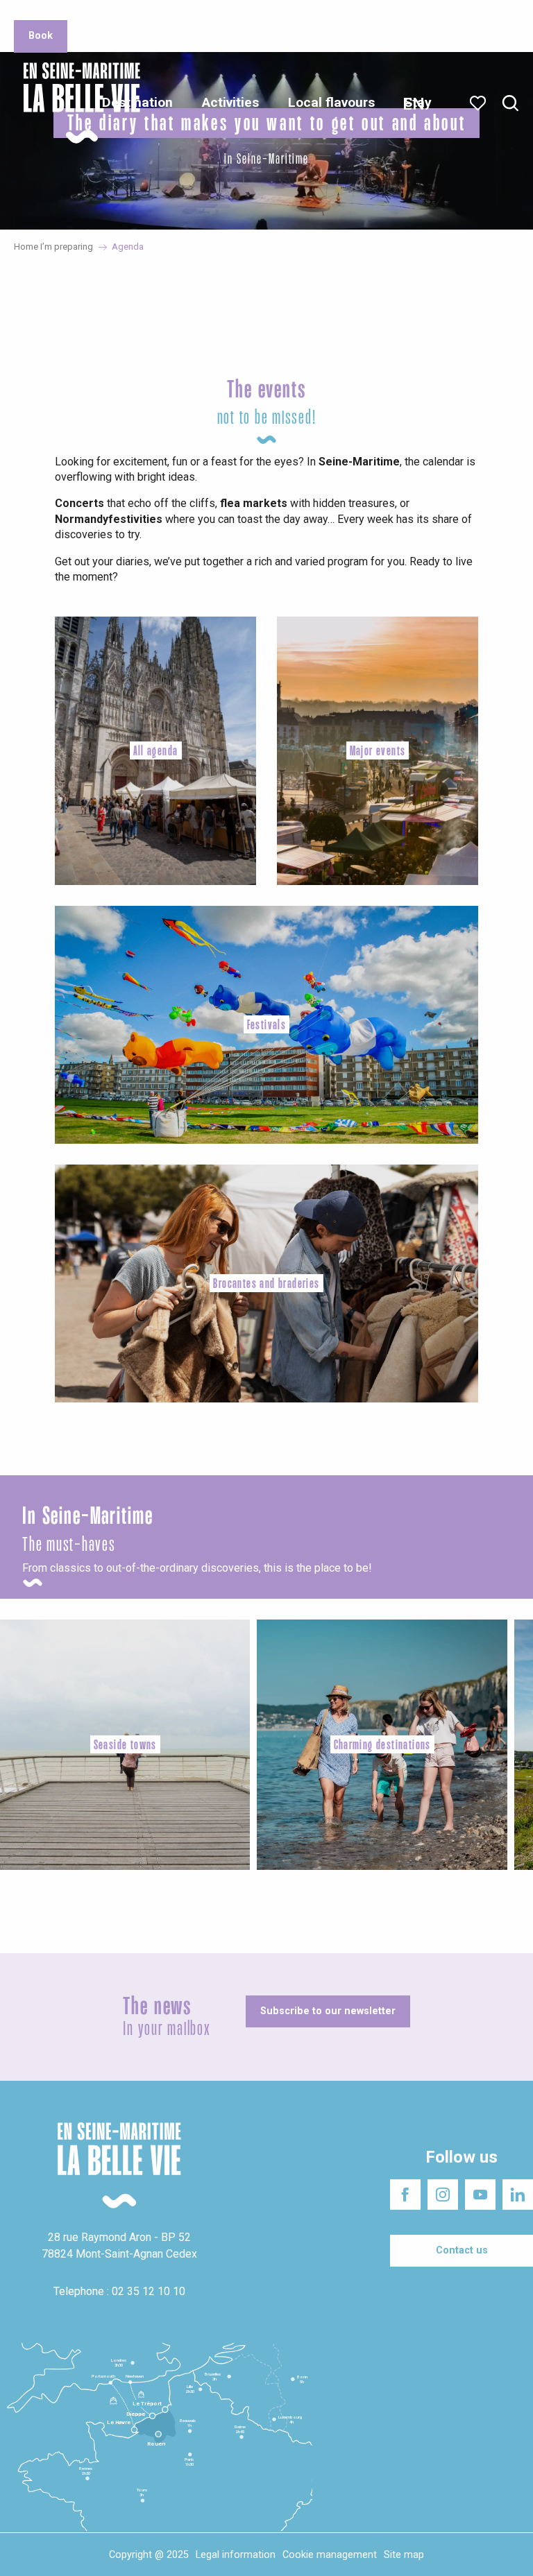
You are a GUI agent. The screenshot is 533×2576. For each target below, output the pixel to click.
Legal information (236, 2555)
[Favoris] (479, 103)
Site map (404, 2555)
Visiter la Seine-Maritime (329, 14)
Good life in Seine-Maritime (207, 14)
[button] (510, 104)
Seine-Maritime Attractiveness (73, 14)
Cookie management (330, 2555)
